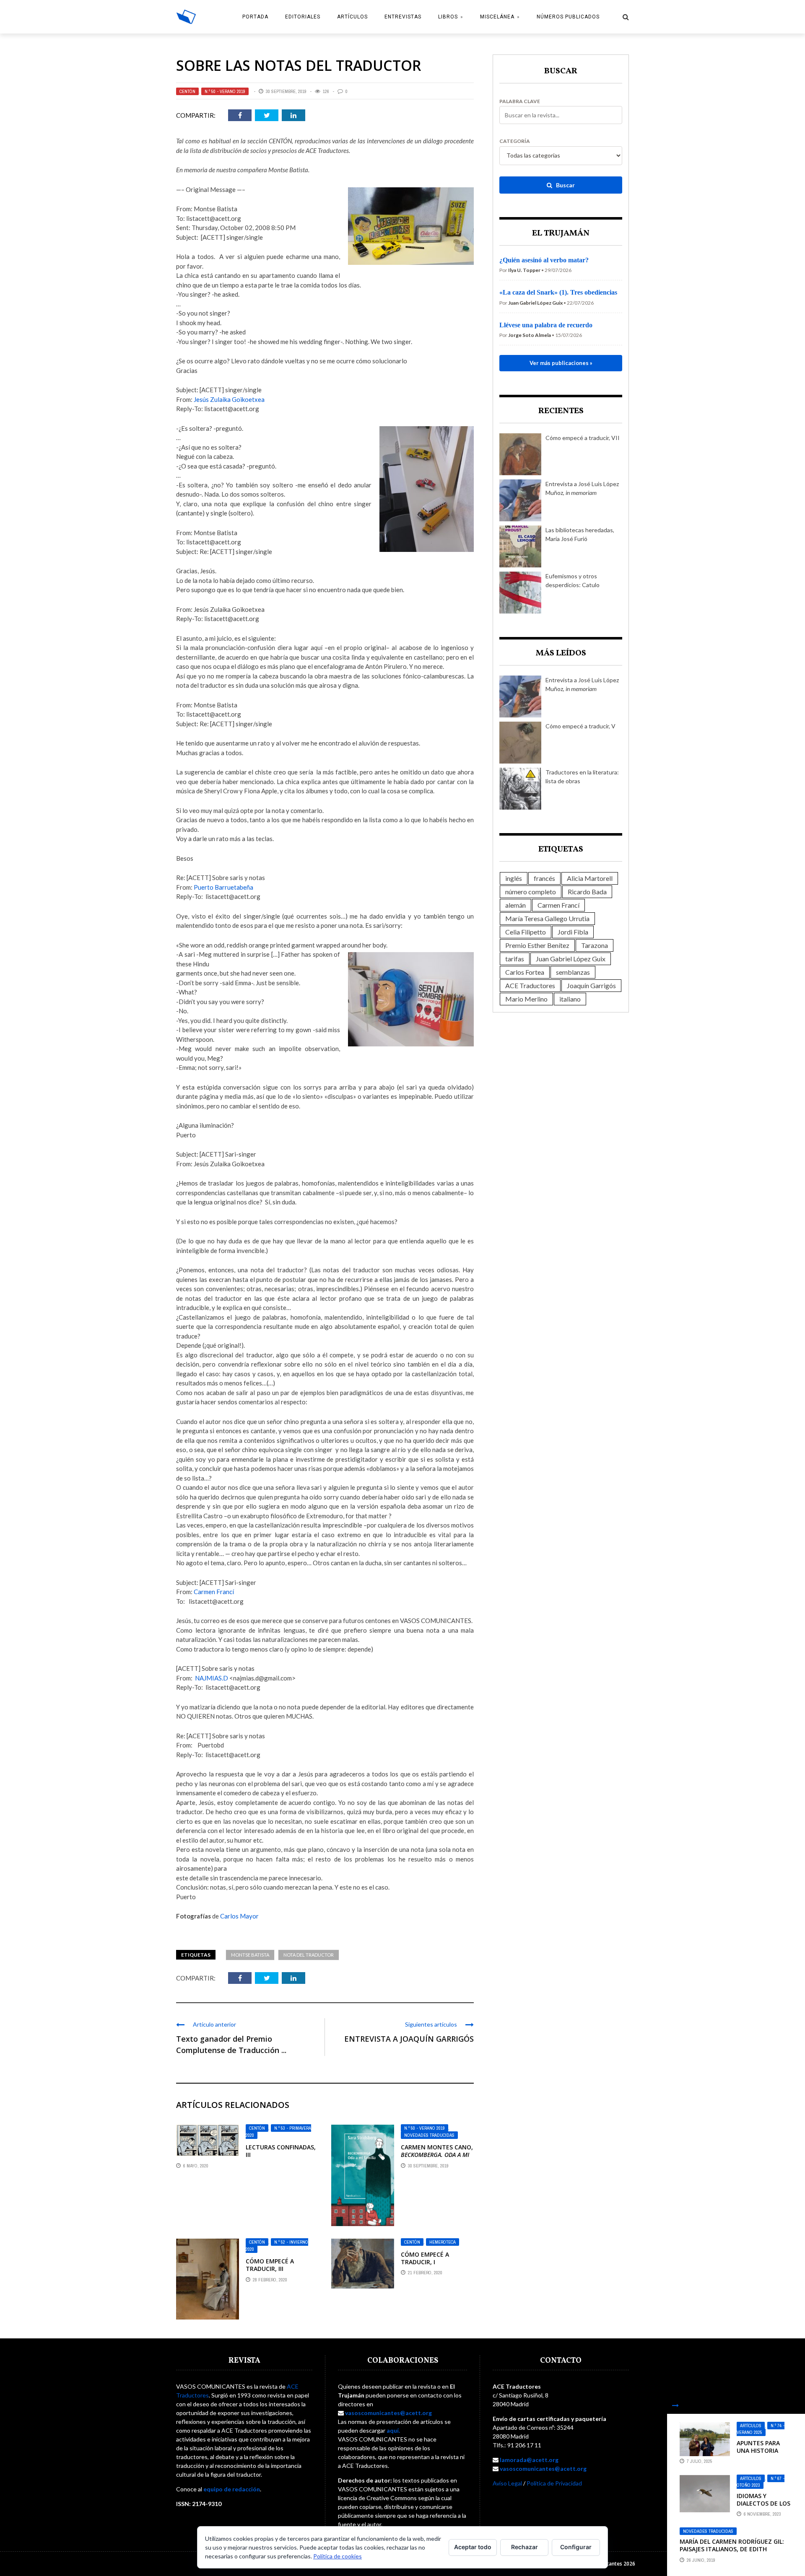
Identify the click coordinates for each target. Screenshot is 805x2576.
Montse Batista (250, 1955)
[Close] (675, 2405)
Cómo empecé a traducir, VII (583, 438)
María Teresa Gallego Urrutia (547, 918)
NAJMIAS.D (212, 1678)
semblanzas (573, 972)
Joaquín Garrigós (591, 985)
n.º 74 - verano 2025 (761, 2429)
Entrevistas (403, 17)
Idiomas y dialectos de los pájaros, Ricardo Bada (763, 2507)
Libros (448, 17)
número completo (531, 892)
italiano (570, 999)
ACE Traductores (530, 985)
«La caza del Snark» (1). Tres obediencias (558, 292)
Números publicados (568, 17)
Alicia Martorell (590, 878)
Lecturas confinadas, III (281, 2151)
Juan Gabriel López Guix (571, 959)
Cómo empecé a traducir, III (270, 2265)
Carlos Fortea (525, 972)
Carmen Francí (214, 1592)
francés (544, 878)
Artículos (352, 17)
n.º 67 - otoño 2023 (761, 2482)
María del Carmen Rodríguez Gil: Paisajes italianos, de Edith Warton (732, 2549)
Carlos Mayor (239, 1916)
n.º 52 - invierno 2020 (277, 2246)
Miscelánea (497, 17)
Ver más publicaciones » (561, 363)
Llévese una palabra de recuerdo (546, 325)
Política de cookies (338, 2556)
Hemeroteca (443, 2242)
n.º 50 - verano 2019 (225, 91)
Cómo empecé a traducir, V (580, 726)
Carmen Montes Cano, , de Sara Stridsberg (437, 2159)
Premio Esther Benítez (537, 945)
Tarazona (595, 945)
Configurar (576, 2547)
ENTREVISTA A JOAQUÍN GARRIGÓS (409, 2039)
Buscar (565, 185)
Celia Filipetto (526, 932)
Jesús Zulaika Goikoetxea (229, 399)
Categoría (515, 141)
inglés (514, 878)
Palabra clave (520, 101)
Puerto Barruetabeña (223, 887)
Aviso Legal (507, 2483)
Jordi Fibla (573, 932)
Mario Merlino (526, 999)
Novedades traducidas (429, 2135)
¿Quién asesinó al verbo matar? (544, 260)
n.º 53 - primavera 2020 (278, 2132)
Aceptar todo (473, 2547)
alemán (515, 905)
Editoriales (303, 17)
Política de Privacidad (554, 2483)
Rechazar (525, 2547)
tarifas (515, 959)
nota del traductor (309, 1955)
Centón (187, 91)
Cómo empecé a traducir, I (425, 2258)
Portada (255, 17)
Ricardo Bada (587, 892)
